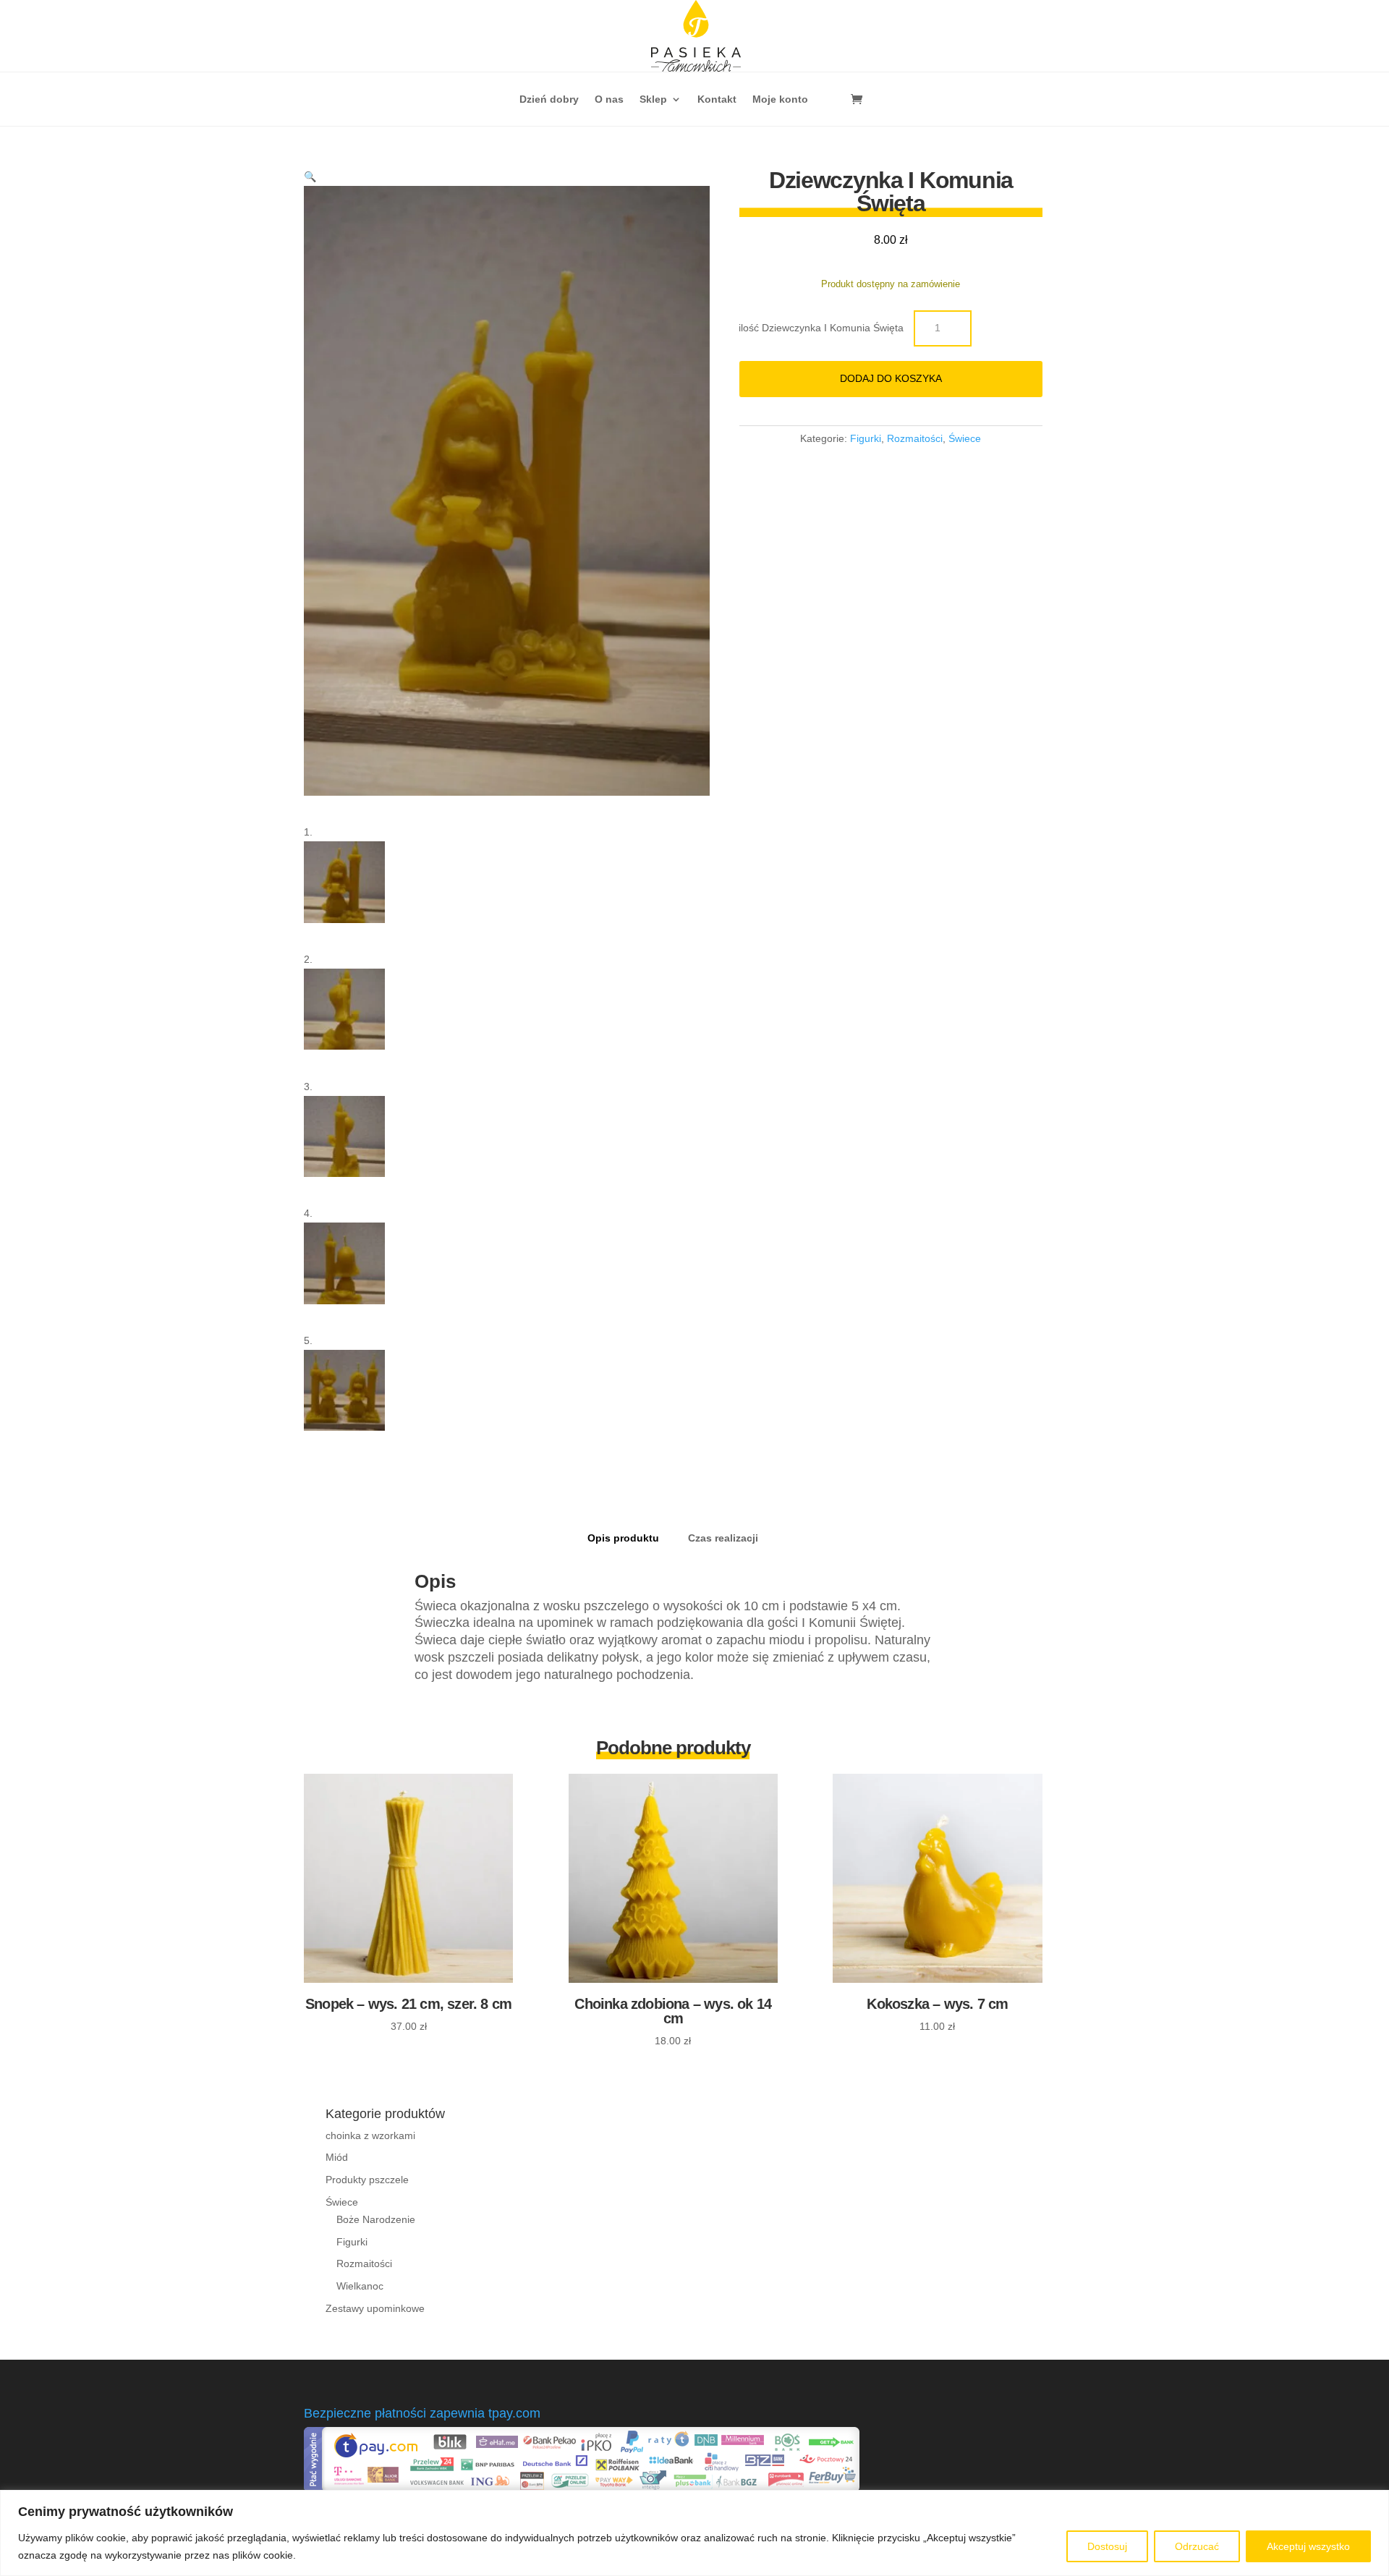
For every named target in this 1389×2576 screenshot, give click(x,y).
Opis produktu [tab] (623, 1538)
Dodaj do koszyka (891, 378)
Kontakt (717, 99)
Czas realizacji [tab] (723, 1538)
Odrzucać (1197, 2546)
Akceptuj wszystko (1308, 2546)
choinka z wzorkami (370, 2135)
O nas (609, 99)
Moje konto (780, 99)
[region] (694, 2533)
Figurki (866, 438)
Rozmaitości (915, 438)
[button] (310, 177)
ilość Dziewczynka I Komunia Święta (821, 328)
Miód (337, 2157)
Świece (965, 438)
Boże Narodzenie (376, 2219)
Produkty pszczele (367, 2180)
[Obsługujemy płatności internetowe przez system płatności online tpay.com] (582, 2488)
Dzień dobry (549, 99)
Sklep (653, 99)
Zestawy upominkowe (375, 2308)
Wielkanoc (360, 2286)
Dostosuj (1107, 2546)
